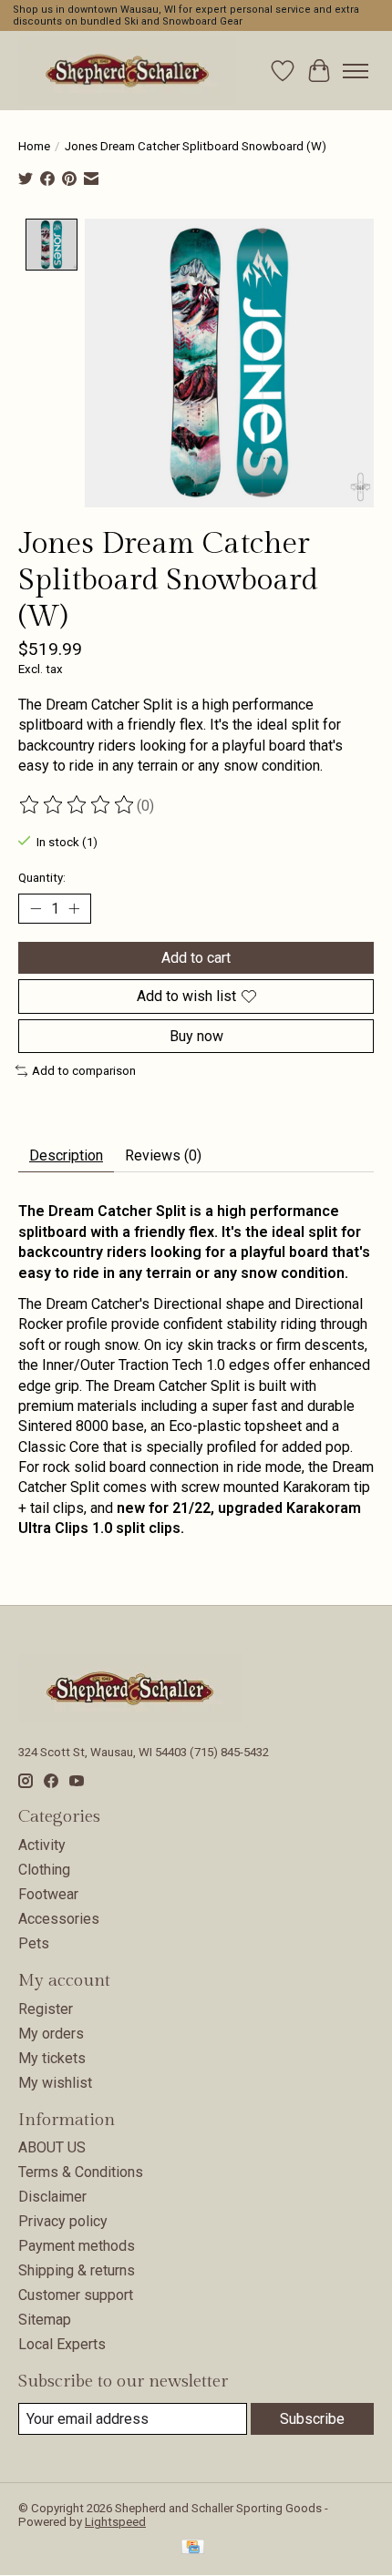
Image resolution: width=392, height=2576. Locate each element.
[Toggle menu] (356, 71)
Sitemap (45, 2320)
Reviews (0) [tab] (163, 1155)
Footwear (48, 1894)
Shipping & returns (77, 2270)
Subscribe (312, 2419)
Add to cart (196, 958)
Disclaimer (52, 2197)
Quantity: (42, 878)
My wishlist (55, 2083)
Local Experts (62, 2344)
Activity (42, 1845)
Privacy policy (63, 2221)
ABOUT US (52, 2147)
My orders (51, 2034)
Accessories (59, 1919)
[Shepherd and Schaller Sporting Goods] (127, 71)
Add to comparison (84, 1071)
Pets (34, 1943)
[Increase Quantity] (74, 909)
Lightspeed (115, 2522)
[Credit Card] (193, 2548)
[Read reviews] (77, 805)
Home (34, 146)
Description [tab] (66, 1155)
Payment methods (77, 2246)
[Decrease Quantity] (36, 909)
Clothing (44, 1870)
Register (46, 2009)
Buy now (196, 1036)
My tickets (52, 2058)
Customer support (76, 2295)
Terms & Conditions (81, 2172)
